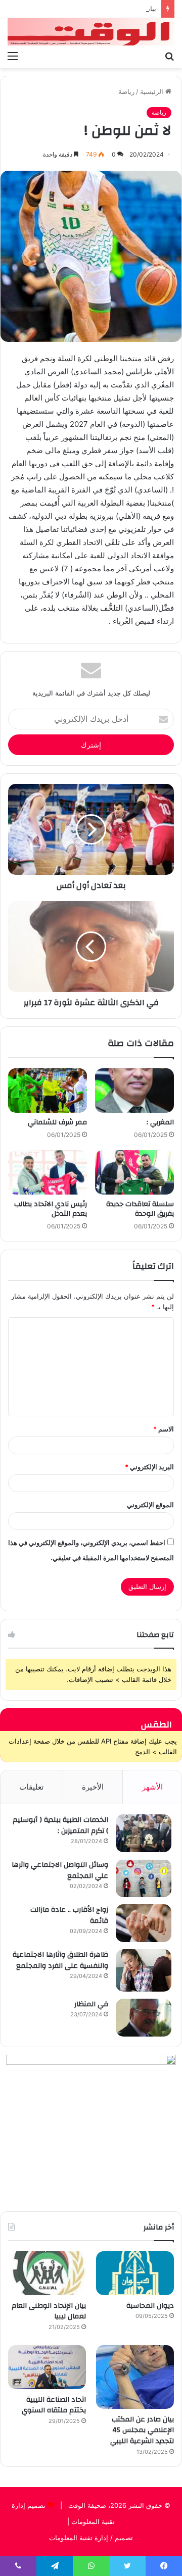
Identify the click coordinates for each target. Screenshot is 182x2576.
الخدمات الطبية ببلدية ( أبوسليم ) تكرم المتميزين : (60, 1825)
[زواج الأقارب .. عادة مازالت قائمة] (144, 1923)
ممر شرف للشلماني (57, 1122)
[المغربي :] (134, 1091)
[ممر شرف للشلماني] (48, 1091)
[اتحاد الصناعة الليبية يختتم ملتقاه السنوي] (47, 2367)
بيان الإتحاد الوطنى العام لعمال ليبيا (49, 2311)
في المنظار (91, 2004)
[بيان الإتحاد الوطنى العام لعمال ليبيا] (47, 2273)
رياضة (126, 91)
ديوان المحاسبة (150, 2306)
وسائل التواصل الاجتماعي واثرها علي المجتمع (60, 1870)
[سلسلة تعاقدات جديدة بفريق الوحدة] (134, 1172)
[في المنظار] (144, 2018)
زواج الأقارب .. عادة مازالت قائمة (69, 1915)
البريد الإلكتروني (149, 1467)
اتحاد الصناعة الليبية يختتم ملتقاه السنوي (54, 2405)
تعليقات (31, 1787)
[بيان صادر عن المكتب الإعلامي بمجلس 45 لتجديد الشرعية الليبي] (135, 2377)
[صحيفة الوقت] (91, 32)
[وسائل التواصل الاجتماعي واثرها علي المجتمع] (144, 1878)
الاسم (164, 1429)
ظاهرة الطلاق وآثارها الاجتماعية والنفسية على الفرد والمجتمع (60, 1960)
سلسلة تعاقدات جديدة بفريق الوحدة (140, 1209)
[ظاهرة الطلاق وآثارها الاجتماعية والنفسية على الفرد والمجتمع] (144, 1970)
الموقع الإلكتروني (150, 1505)
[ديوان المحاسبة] (135, 2273)
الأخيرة (93, 1787)
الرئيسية (153, 91)
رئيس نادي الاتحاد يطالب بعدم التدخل (51, 1209)
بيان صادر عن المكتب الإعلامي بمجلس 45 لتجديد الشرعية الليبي (142, 2430)
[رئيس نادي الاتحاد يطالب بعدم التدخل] (48, 1172)
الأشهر (152, 1787)
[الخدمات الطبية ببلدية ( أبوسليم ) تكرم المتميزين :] (144, 1833)
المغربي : (160, 1122)
